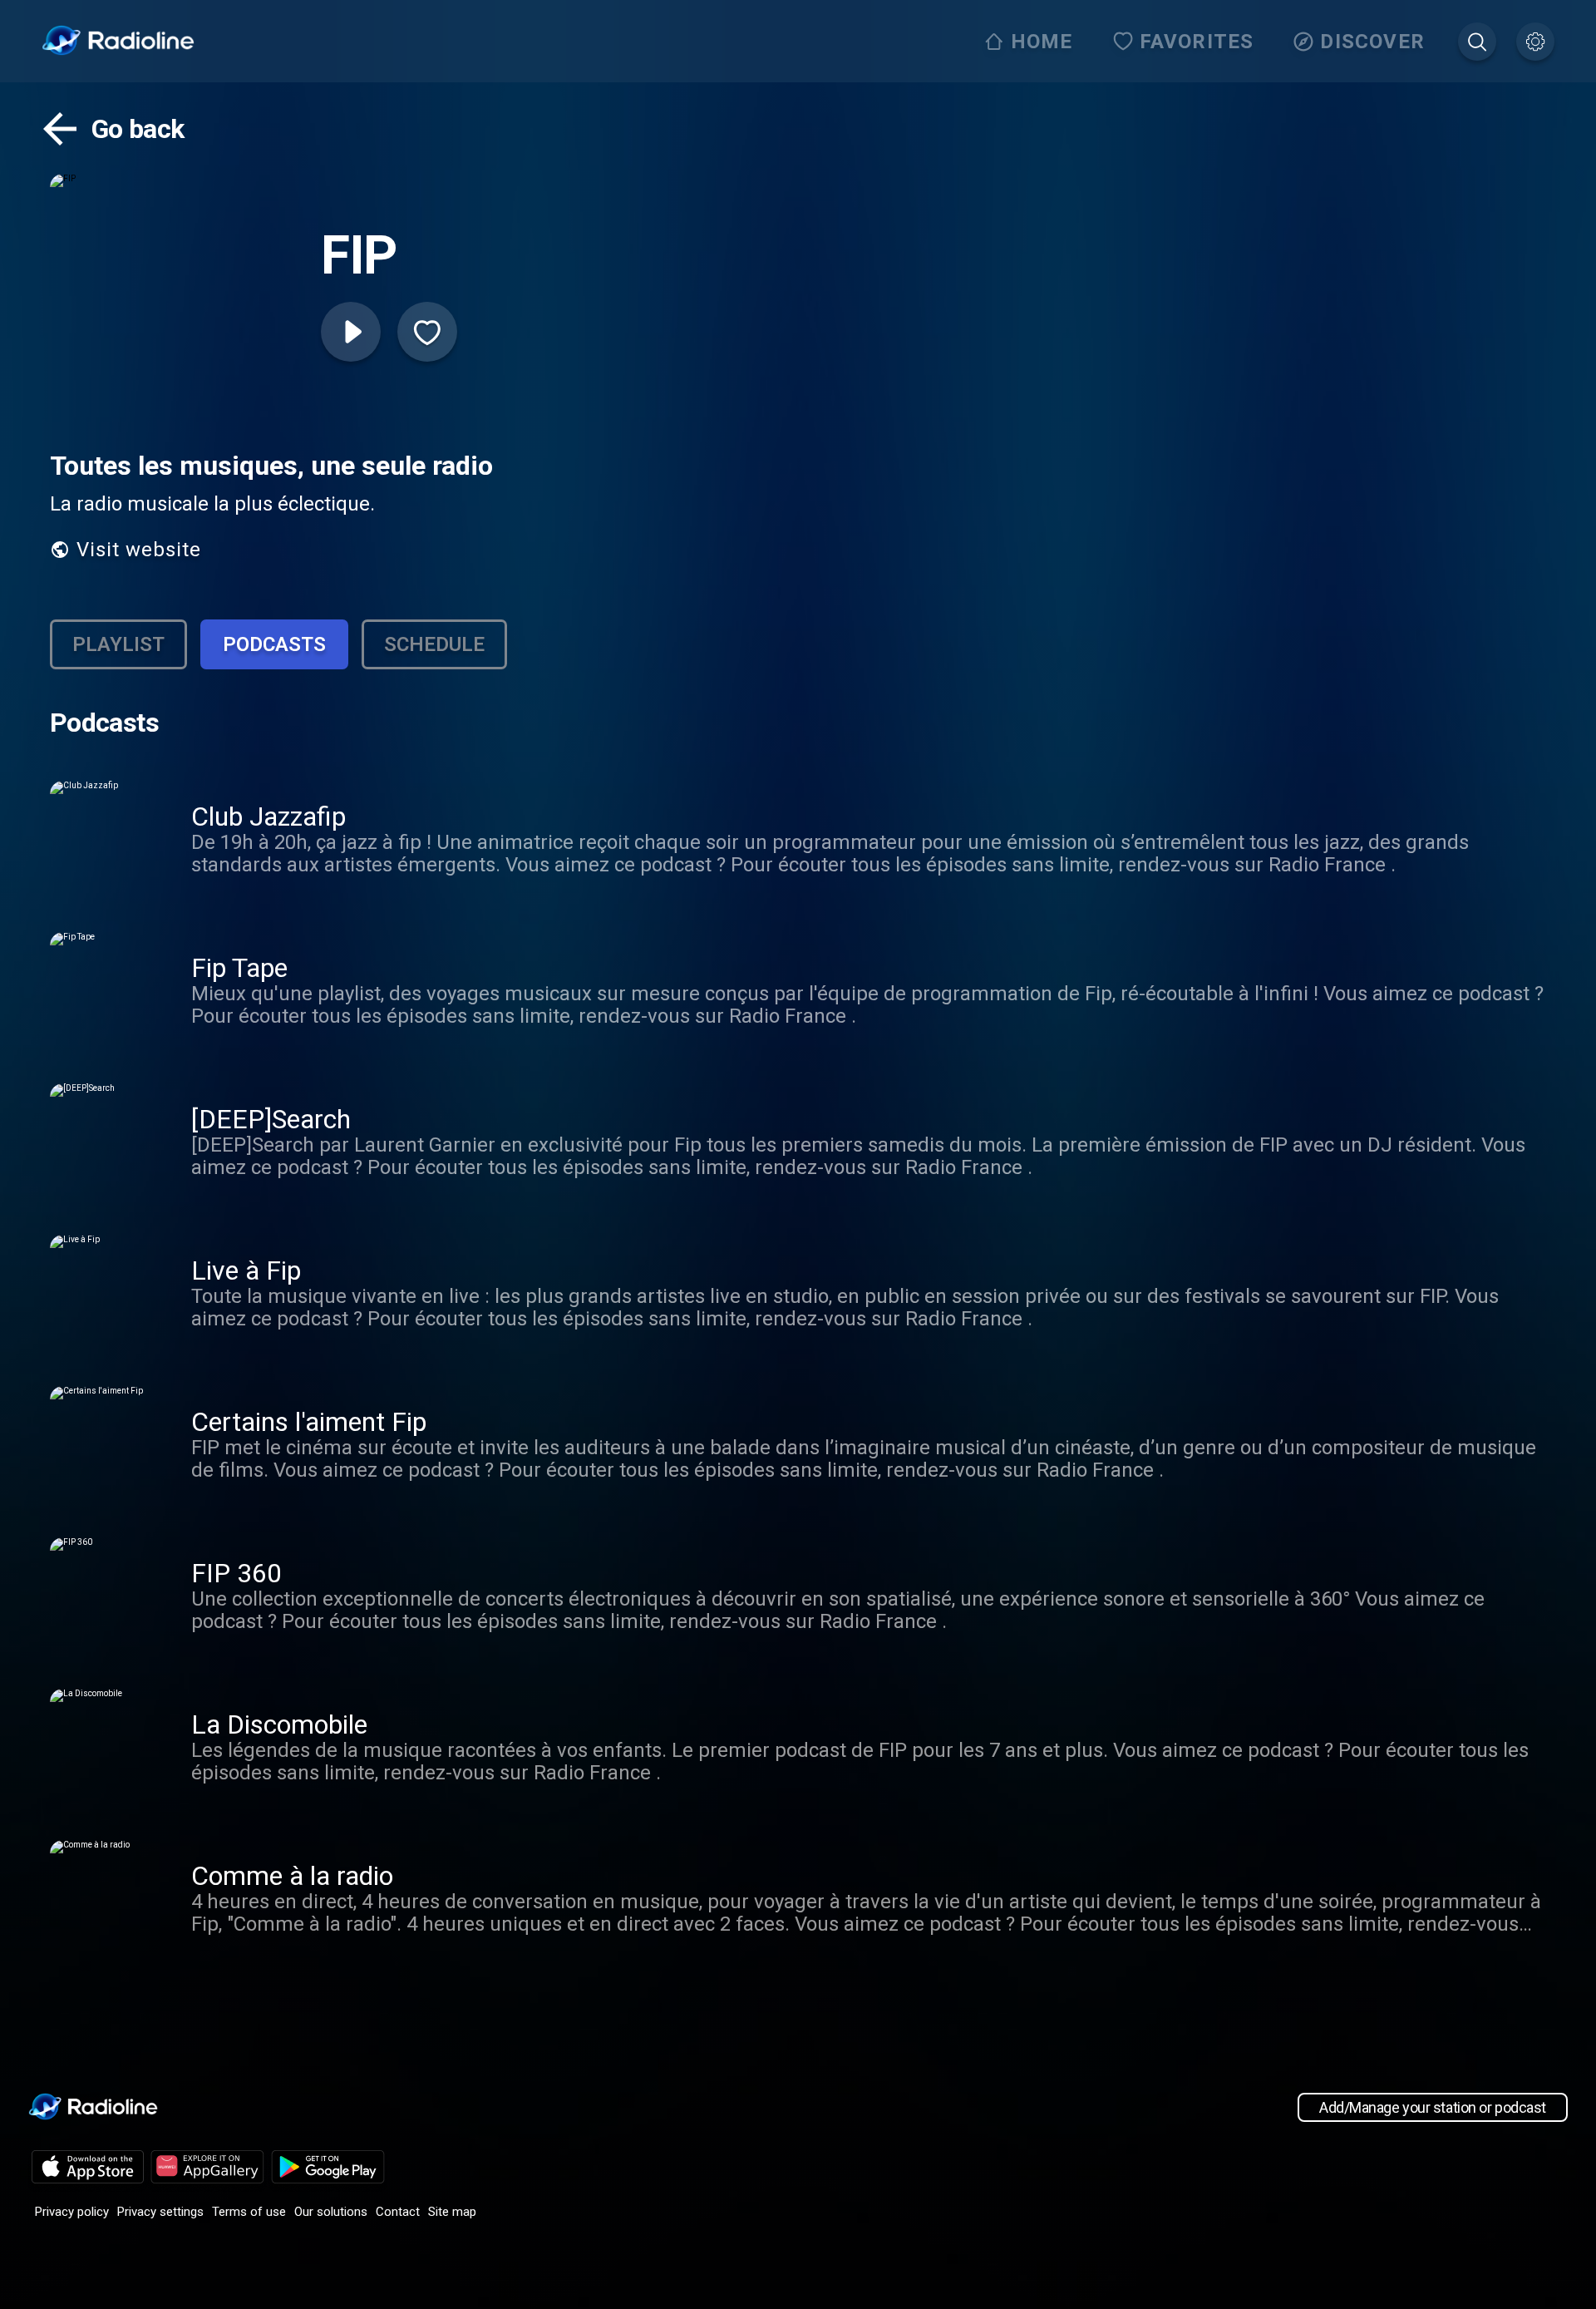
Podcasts (274, 644)
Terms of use (249, 2212)
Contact (398, 2212)
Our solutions (331, 2212)
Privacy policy (72, 2212)
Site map (452, 2212)
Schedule (434, 644)
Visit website (139, 550)
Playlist (118, 644)
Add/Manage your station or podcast (1433, 2107)
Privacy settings (160, 2212)
